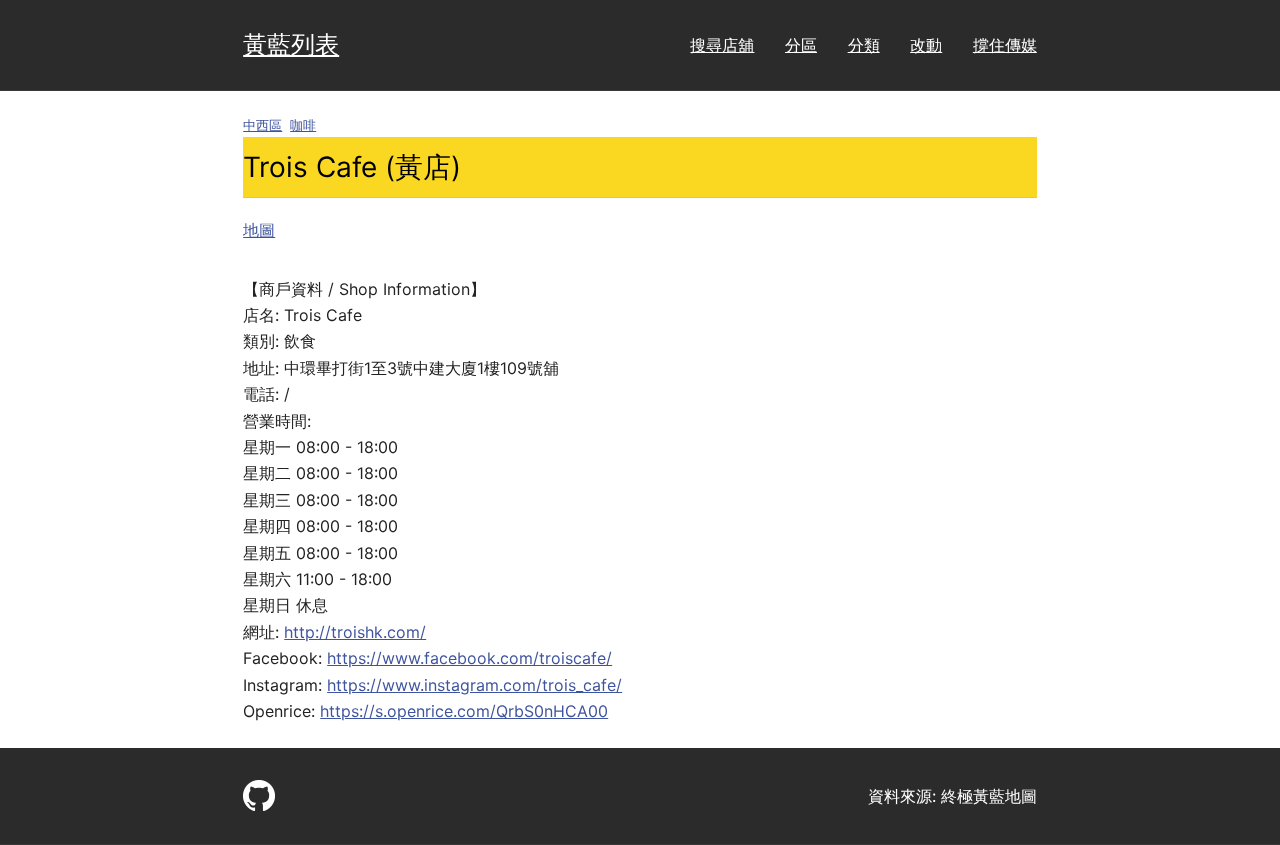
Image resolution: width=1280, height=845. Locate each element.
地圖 (259, 230)
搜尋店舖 (722, 45)
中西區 (262, 125)
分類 (864, 45)
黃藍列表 (291, 44)
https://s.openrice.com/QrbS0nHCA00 (464, 711)
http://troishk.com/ (355, 632)
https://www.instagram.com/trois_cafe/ (474, 685)
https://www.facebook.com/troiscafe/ (469, 658)
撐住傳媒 (1005, 45)
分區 (801, 45)
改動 (926, 45)
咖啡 (303, 125)
